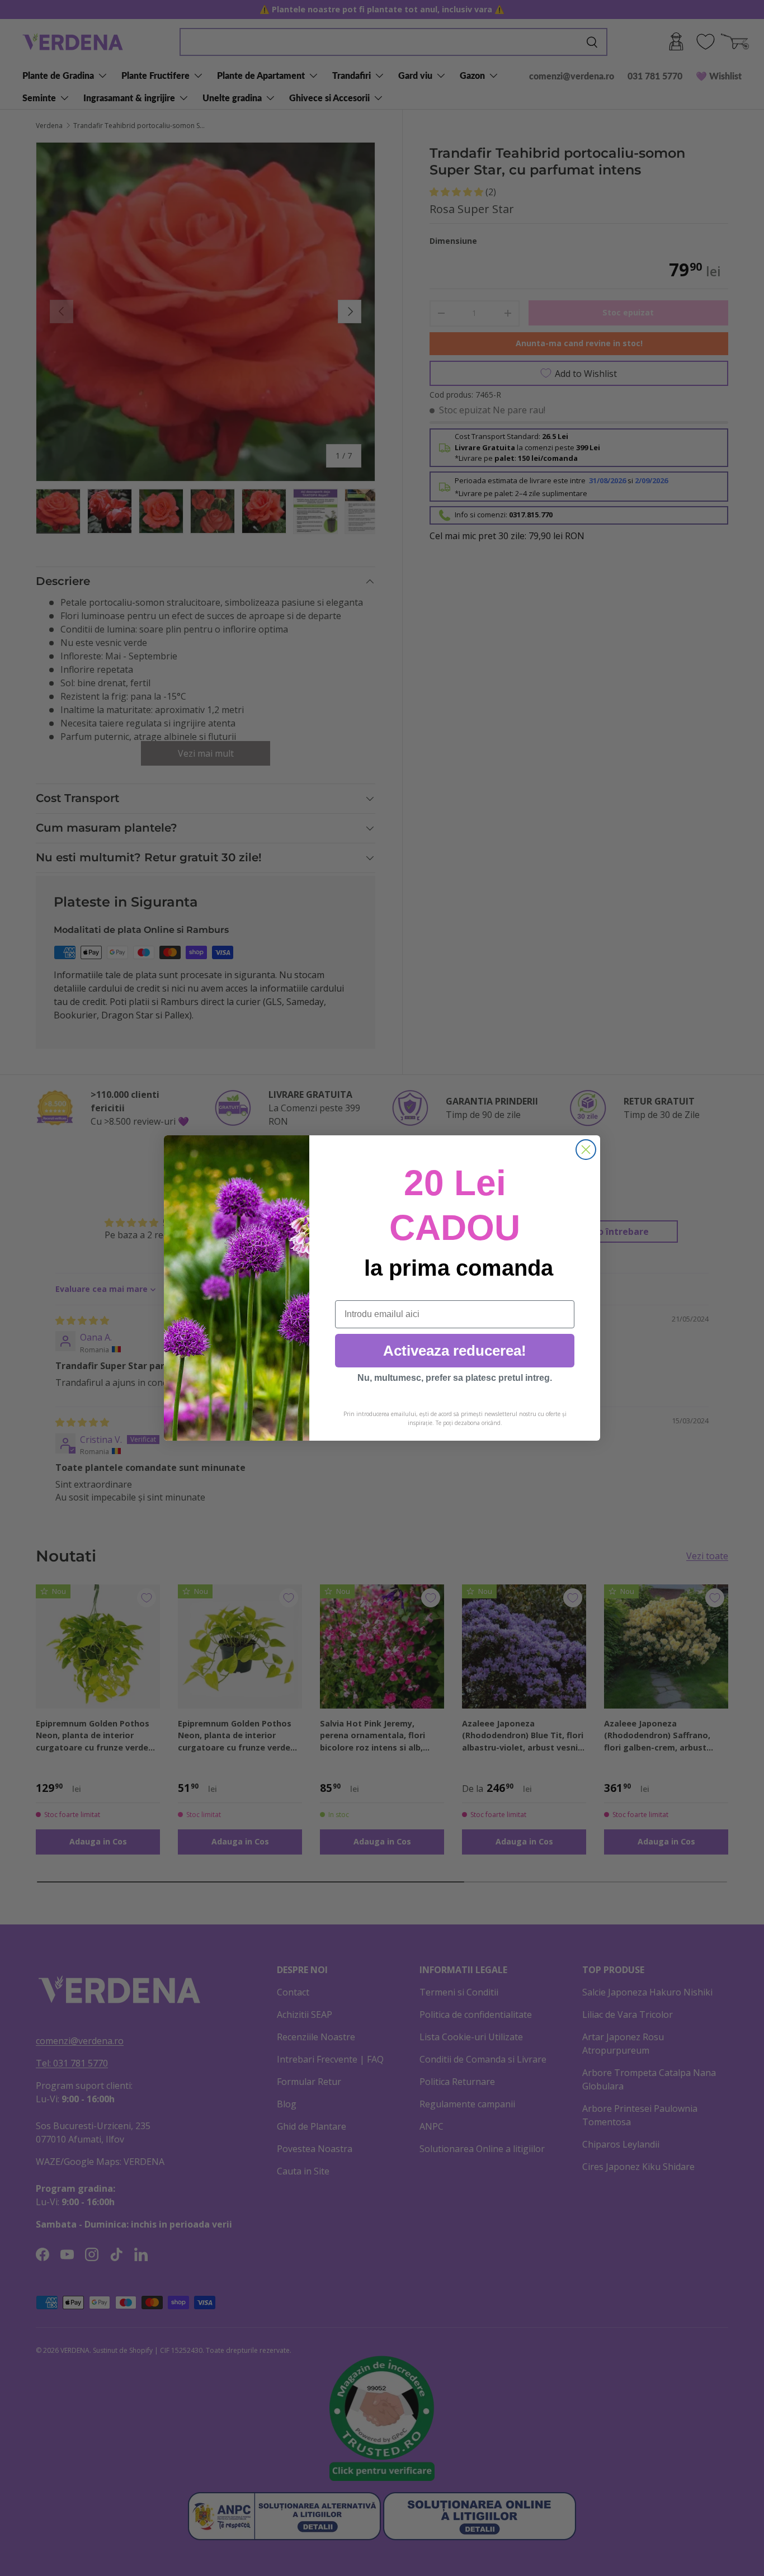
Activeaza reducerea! (455, 1351)
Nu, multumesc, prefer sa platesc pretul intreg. (455, 1378)
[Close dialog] (586, 1150)
